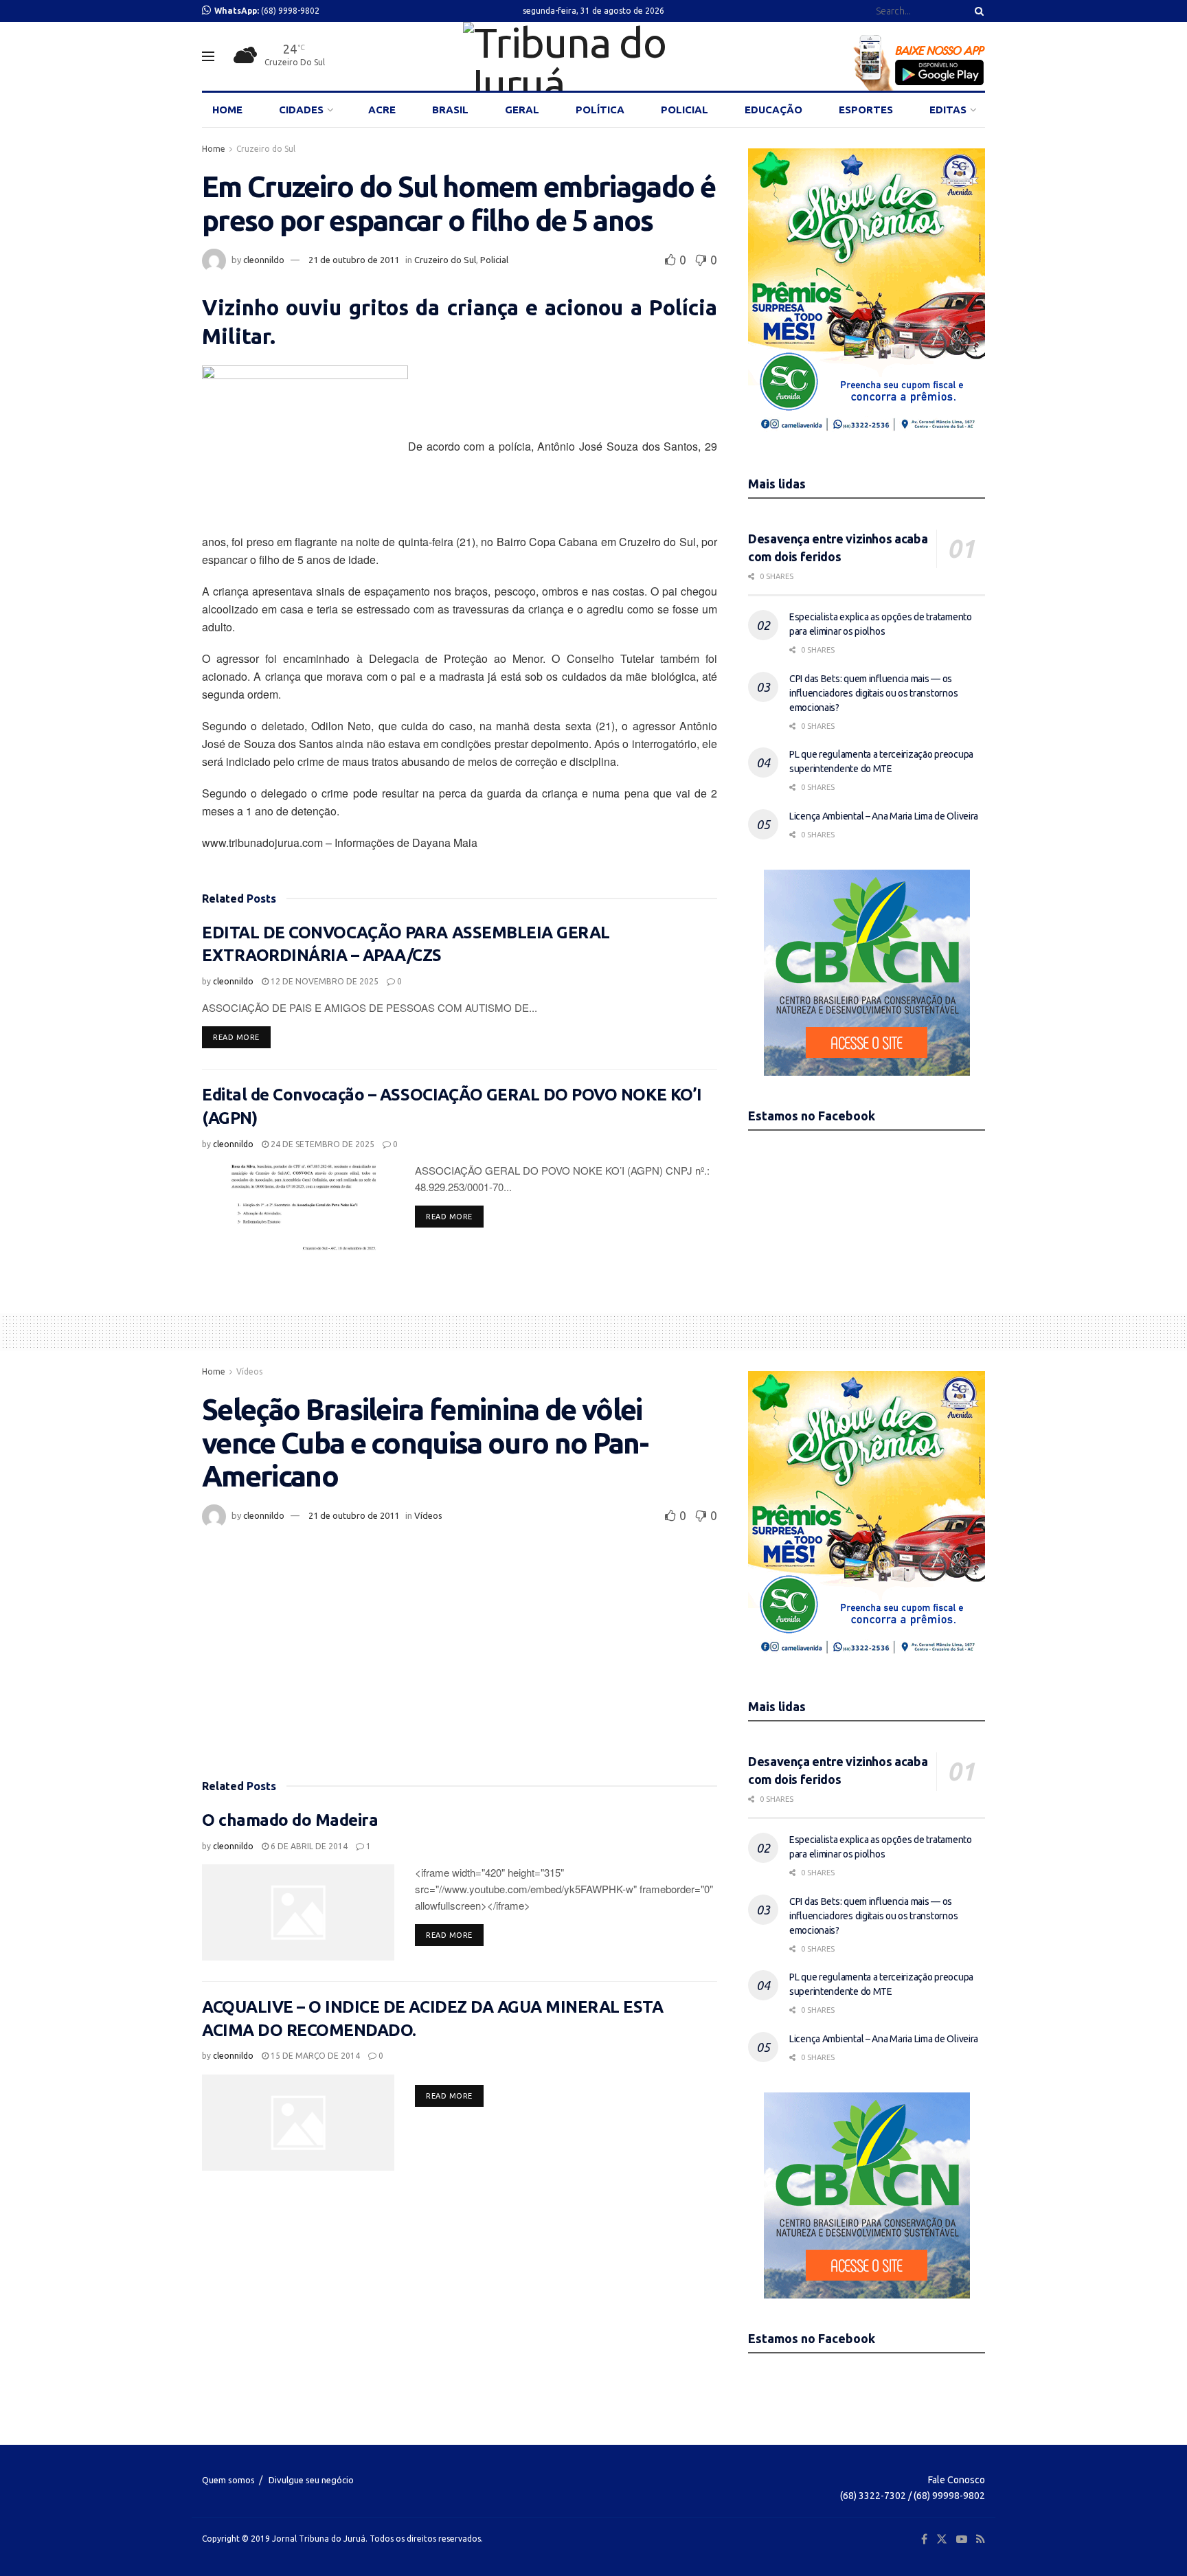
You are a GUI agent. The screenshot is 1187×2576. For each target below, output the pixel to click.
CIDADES (301, 110)
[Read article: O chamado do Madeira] (298, 1912)
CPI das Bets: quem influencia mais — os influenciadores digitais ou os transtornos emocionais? (873, 693)
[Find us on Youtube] (962, 2539)
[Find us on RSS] (981, 2539)
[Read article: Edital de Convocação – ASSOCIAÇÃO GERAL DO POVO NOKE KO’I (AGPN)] (298, 1210)
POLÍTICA (600, 110)
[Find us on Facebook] (924, 2539)
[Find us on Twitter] (942, 2539)
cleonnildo (264, 260)
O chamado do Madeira (290, 1820)
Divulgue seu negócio (311, 2480)
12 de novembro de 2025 (324, 981)
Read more (242, 1037)
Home (214, 149)
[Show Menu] (208, 56)
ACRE (382, 110)
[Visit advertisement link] (867, 296)
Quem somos (228, 2480)
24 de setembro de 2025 (321, 1144)
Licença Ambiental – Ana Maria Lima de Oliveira (884, 816)
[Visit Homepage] (593, 56)
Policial (494, 260)
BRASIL (450, 110)
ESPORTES (866, 110)
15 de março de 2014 (314, 2056)
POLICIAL (685, 110)
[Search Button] (977, 11)
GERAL (522, 110)
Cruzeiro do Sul (266, 149)
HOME (227, 110)
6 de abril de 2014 (308, 1846)
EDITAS (948, 110)
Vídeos (249, 1371)
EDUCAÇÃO (773, 110)
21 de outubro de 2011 (354, 260)
